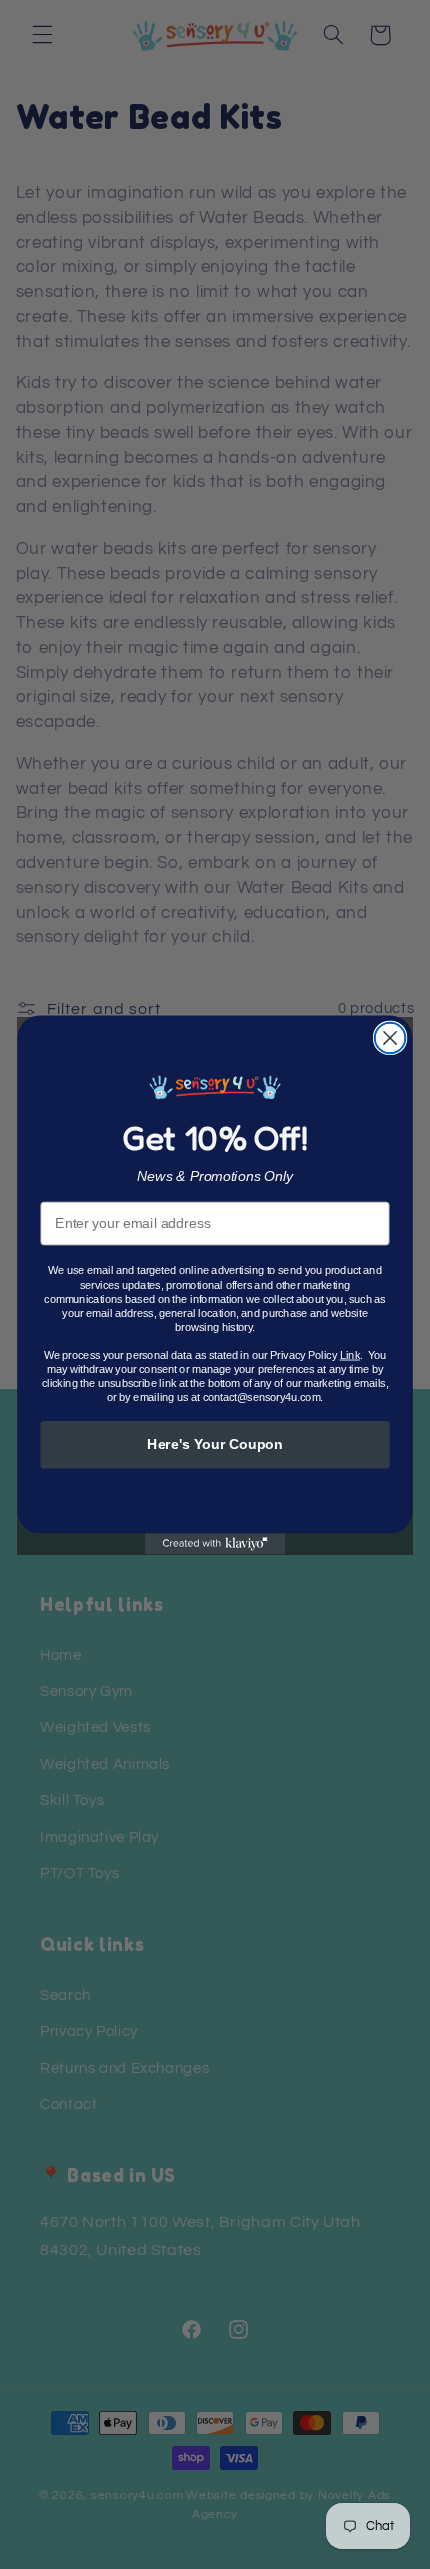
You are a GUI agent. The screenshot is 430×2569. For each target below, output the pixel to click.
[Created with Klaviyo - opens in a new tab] (215, 1543)
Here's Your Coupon (215, 1443)
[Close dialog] (390, 1037)
